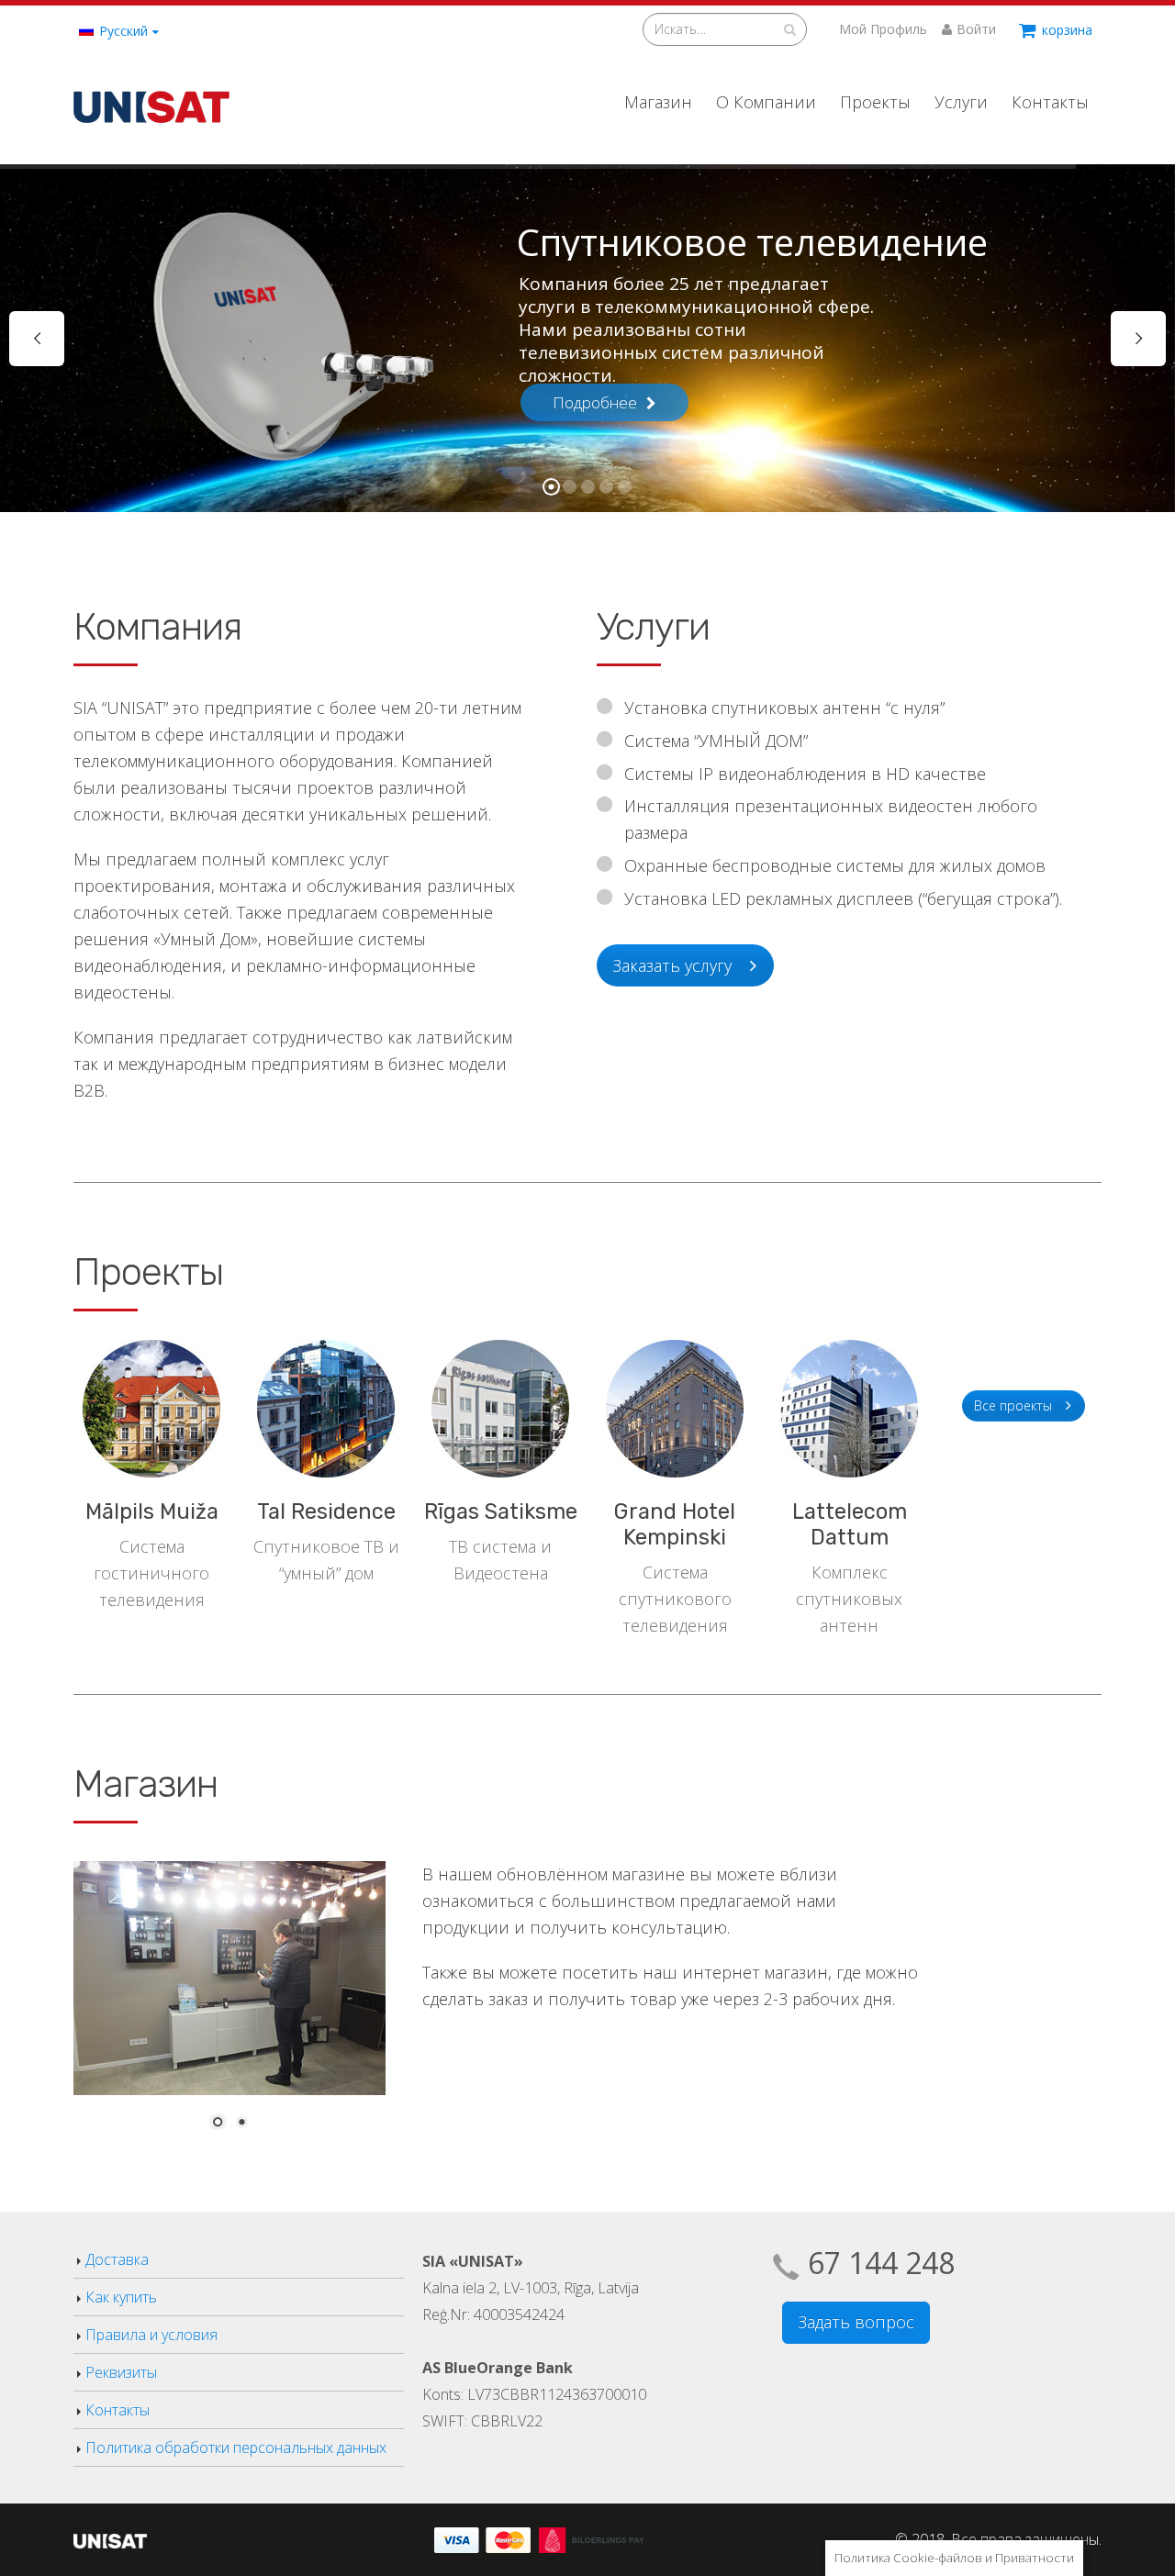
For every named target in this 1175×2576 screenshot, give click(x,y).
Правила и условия (151, 2335)
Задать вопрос (856, 2322)
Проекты (875, 102)
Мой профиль (883, 29)
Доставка (117, 2259)
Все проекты (1013, 1405)
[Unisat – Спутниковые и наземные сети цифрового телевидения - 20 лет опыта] (151, 101)
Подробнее (595, 402)
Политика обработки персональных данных (236, 2448)
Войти (976, 29)
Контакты (1050, 102)
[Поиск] (790, 29)
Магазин (658, 102)
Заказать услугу (672, 965)
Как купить (121, 2297)
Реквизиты (121, 2372)
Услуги (961, 102)
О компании (766, 102)
